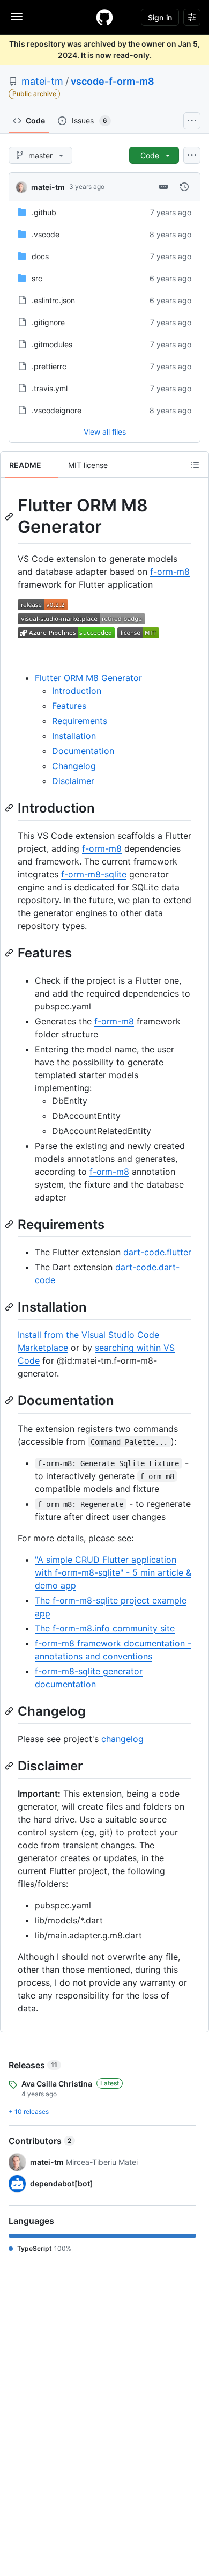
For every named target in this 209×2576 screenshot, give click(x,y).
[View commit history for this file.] (184, 187)
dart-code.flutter (157, 1252)
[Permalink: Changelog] (10, 1711)
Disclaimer (73, 781)
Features (69, 706)
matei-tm (42, 81)
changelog (122, 1739)
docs (40, 256)
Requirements (80, 721)
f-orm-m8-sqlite (94, 874)
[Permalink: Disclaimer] (10, 1766)
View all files (105, 432)
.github (44, 212)
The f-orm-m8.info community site (105, 1628)
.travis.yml (50, 388)
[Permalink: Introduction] (10, 808)
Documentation (83, 751)
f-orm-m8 (170, 572)
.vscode (46, 234)
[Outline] (195, 465)
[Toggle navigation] (17, 17)
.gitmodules (52, 344)
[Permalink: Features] (10, 953)
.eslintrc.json (53, 300)
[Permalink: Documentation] (10, 1401)
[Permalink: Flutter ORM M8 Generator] (10, 516)
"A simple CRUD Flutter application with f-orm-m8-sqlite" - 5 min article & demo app (113, 1572)
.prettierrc (49, 366)
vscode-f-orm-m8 (113, 81)
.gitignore (48, 322)
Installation (74, 736)
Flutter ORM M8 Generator (88, 678)
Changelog (74, 766)
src (37, 278)
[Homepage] (104, 17)
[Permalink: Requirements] (10, 1224)
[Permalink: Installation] (10, 1307)
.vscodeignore (57, 410)
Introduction (77, 691)
